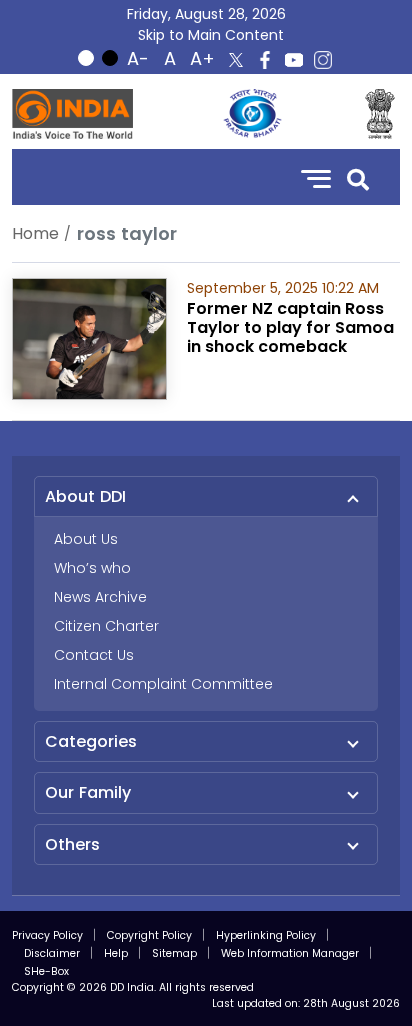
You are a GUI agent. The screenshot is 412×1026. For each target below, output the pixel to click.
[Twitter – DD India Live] (236, 60)
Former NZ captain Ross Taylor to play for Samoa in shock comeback (290, 327)
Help (116, 953)
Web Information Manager (290, 953)
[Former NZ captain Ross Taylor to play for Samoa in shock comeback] (89, 337)
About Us (86, 539)
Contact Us (94, 655)
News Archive (100, 597)
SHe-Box (46, 971)
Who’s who (92, 568)
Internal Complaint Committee (163, 684)
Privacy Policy (47, 935)
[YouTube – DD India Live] (294, 60)
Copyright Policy (149, 935)
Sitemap (174, 953)
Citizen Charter (106, 626)
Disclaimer (52, 953)
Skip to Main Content (211, 35)
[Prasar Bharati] (252, 114)
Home (35, 233)
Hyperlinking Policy (266, 935)
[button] (358, 177)
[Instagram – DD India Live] (323, 60)
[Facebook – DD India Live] (265, 60)
